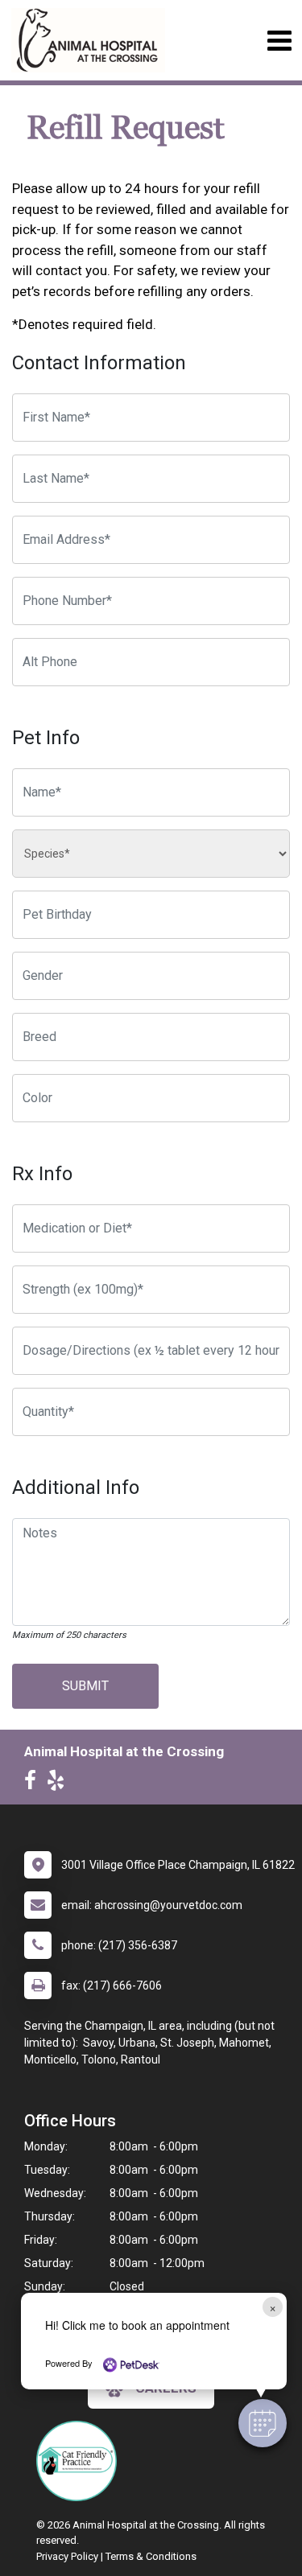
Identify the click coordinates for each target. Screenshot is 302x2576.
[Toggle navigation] (279, 41)
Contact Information (99, 363)
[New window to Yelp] (60, 1784)
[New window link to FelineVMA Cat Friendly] (81, 2461)
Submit (85, 1686)
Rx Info (42, 1174)
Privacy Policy (67, 2556)
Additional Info (76, 1488)
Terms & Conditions (151, 2556)
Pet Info (46, 738)
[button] (263, 2423)
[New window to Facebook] (34, 1784)
